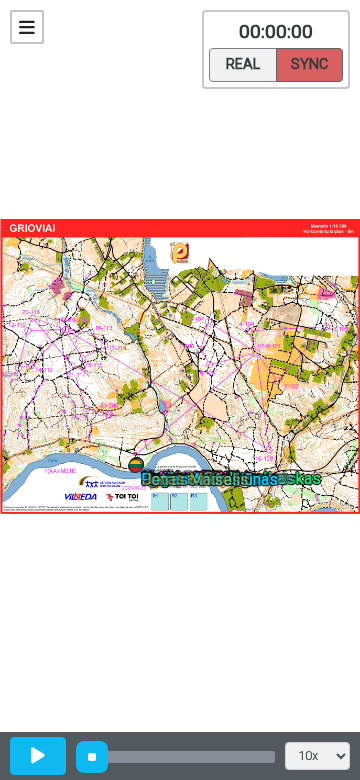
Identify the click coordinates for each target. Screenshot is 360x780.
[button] (139, 469)
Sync (309, 64)
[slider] (92, 757)
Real (243, 64)
